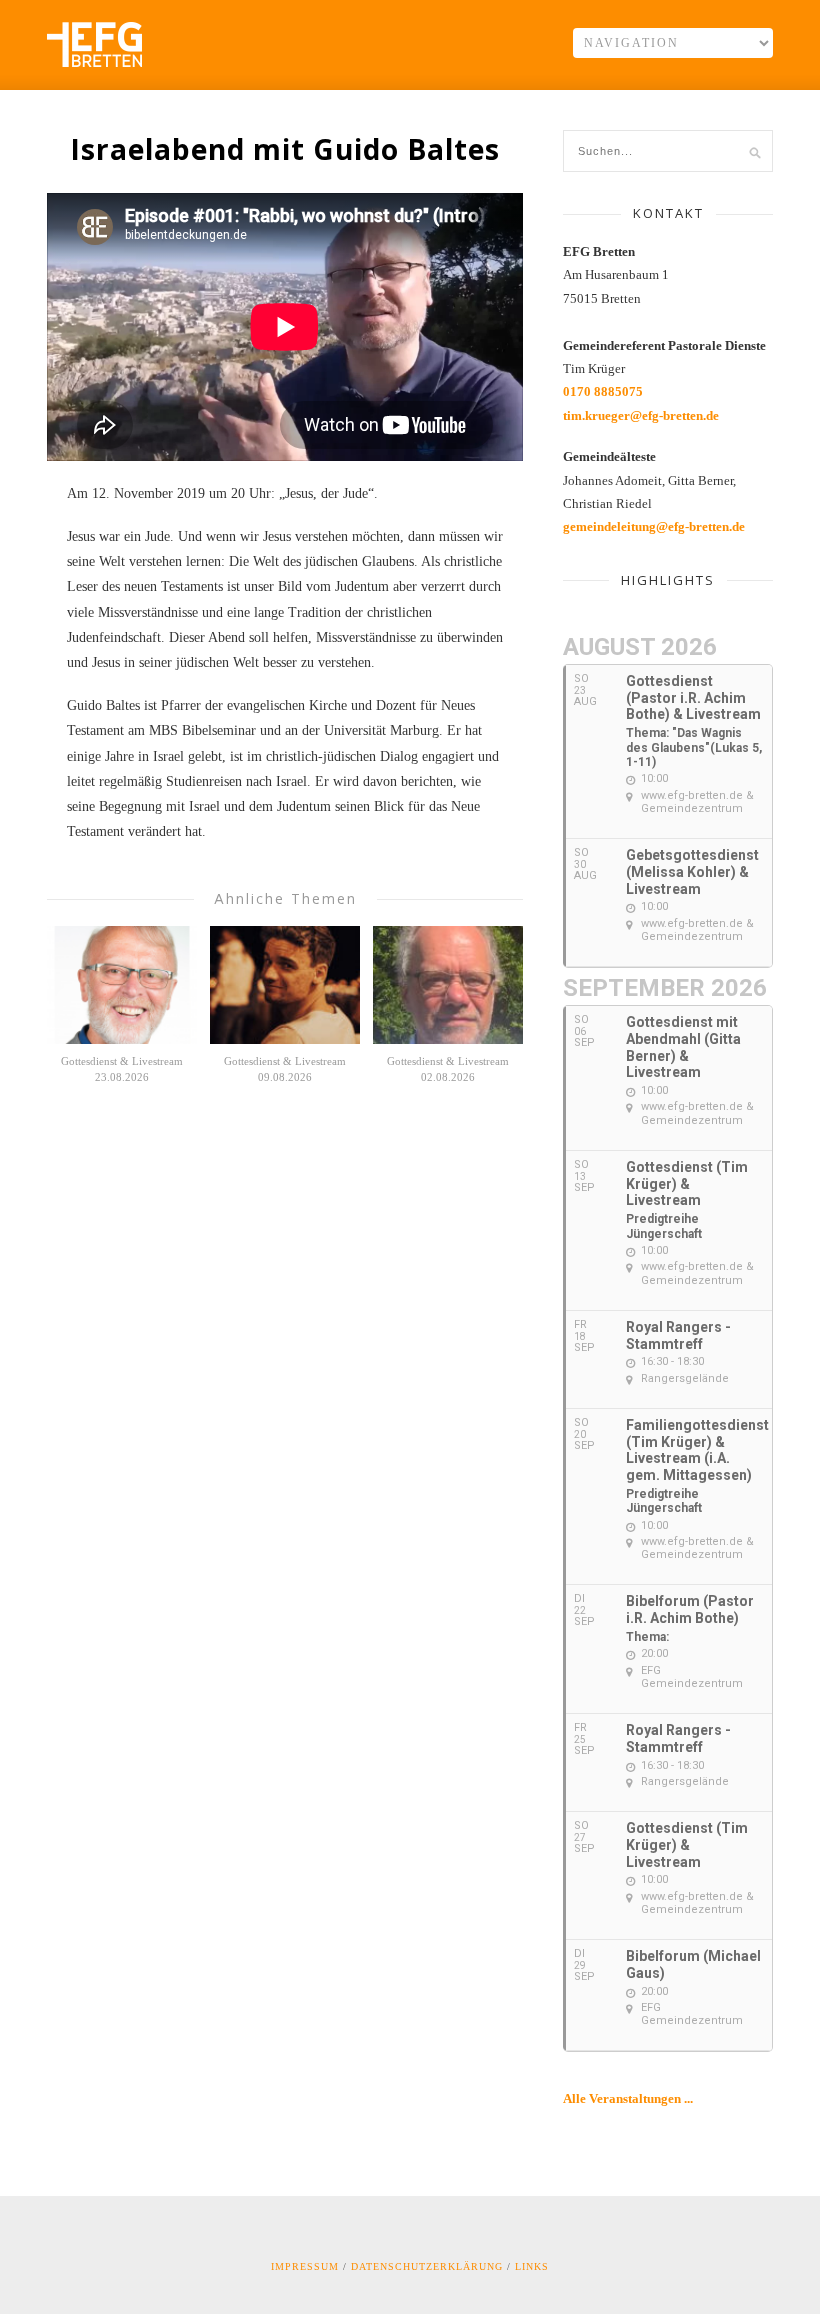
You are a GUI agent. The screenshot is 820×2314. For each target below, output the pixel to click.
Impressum (305, 2266)
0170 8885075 (603, 391)
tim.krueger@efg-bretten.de (641, 415)
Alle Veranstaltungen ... (628, 2098)
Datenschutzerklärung (427, 2266)
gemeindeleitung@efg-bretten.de (654, 526)
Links (532, 2266)
